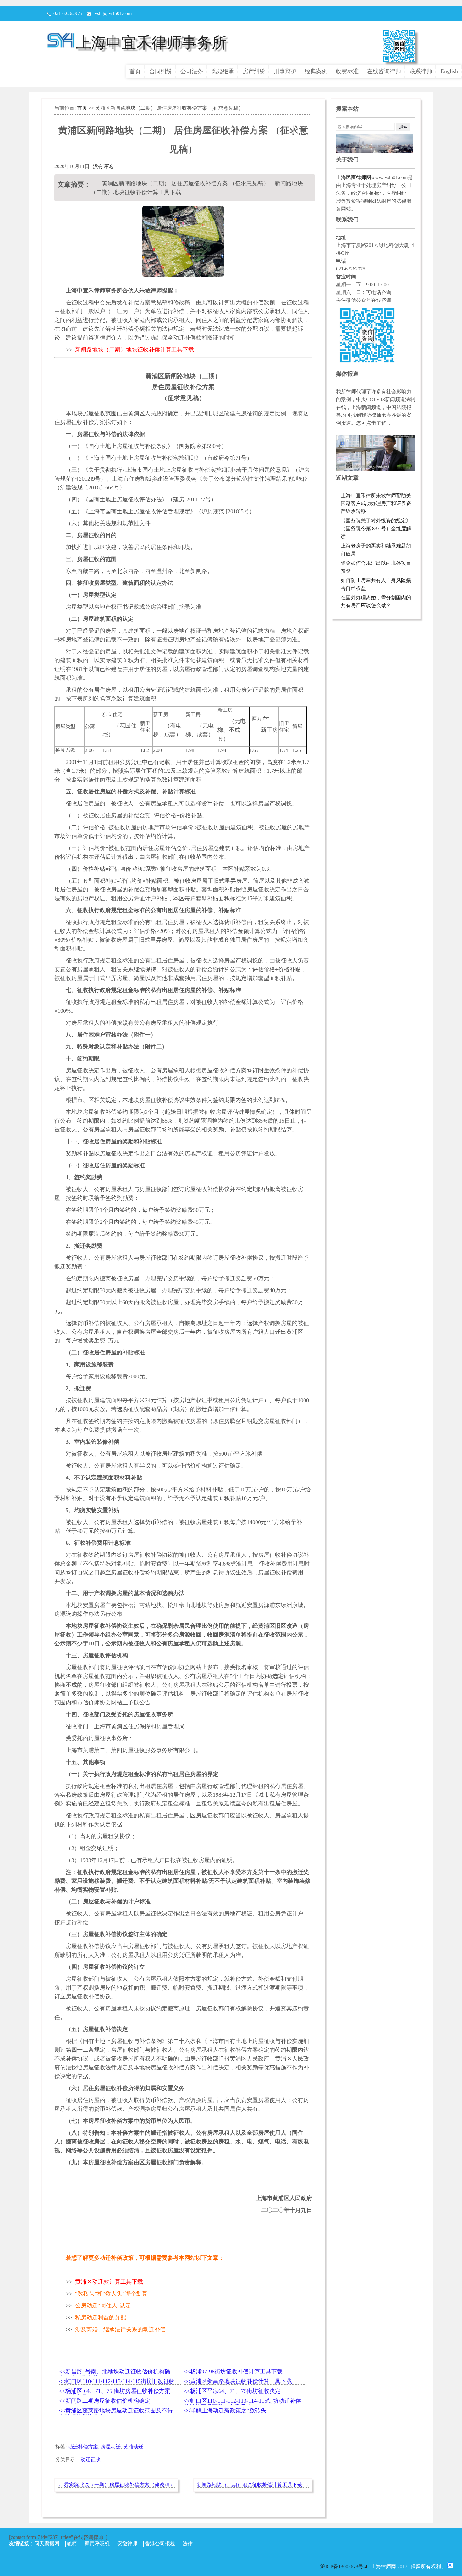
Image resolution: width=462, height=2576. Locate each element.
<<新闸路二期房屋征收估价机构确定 (105, 2401)
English (449, 71)
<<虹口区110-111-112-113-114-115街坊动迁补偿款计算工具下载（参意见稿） (242, 2401)
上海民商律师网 (354, 177)
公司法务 (192, 71)
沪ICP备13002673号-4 (344, 2566)
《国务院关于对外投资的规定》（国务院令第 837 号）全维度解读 (376, 528)
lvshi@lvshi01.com (113, 13)
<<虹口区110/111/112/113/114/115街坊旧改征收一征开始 (117, 2382)
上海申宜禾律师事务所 (151, 43)
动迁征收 (91, 2459)
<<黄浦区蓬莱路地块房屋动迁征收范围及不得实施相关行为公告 (116, 2411)
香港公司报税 (160, 2543)
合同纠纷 (161, 71)
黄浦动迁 (133, 2447)
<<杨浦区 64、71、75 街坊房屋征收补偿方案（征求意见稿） (115, 2391)
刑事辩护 (285, 71)
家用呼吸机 (97, 2543)
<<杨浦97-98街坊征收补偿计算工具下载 (233, 2372)
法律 (188, 2543)
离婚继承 (223, 71)
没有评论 (103, 166)
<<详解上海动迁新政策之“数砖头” (226, 2410)
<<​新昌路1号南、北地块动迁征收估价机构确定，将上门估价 (115, 2372)
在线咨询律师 (384, 71)
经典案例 (316, 71)
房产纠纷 (254, 71)
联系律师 (421, 71)
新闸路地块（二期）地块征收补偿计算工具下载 (253, 2485)
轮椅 (72, 2543)
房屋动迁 (111, 2447)
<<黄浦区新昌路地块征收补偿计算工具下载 (238, 2381)
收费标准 (347, 71)
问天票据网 (47, 2543)
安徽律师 (127, 2543)
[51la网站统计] (450, 2566)
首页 (135, 71)
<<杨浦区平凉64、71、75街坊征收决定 (232, 2391)
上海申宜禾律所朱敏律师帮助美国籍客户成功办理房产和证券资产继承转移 (376, 503)
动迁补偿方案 (83, 2447)
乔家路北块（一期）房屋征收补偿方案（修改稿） (116, 2485)
